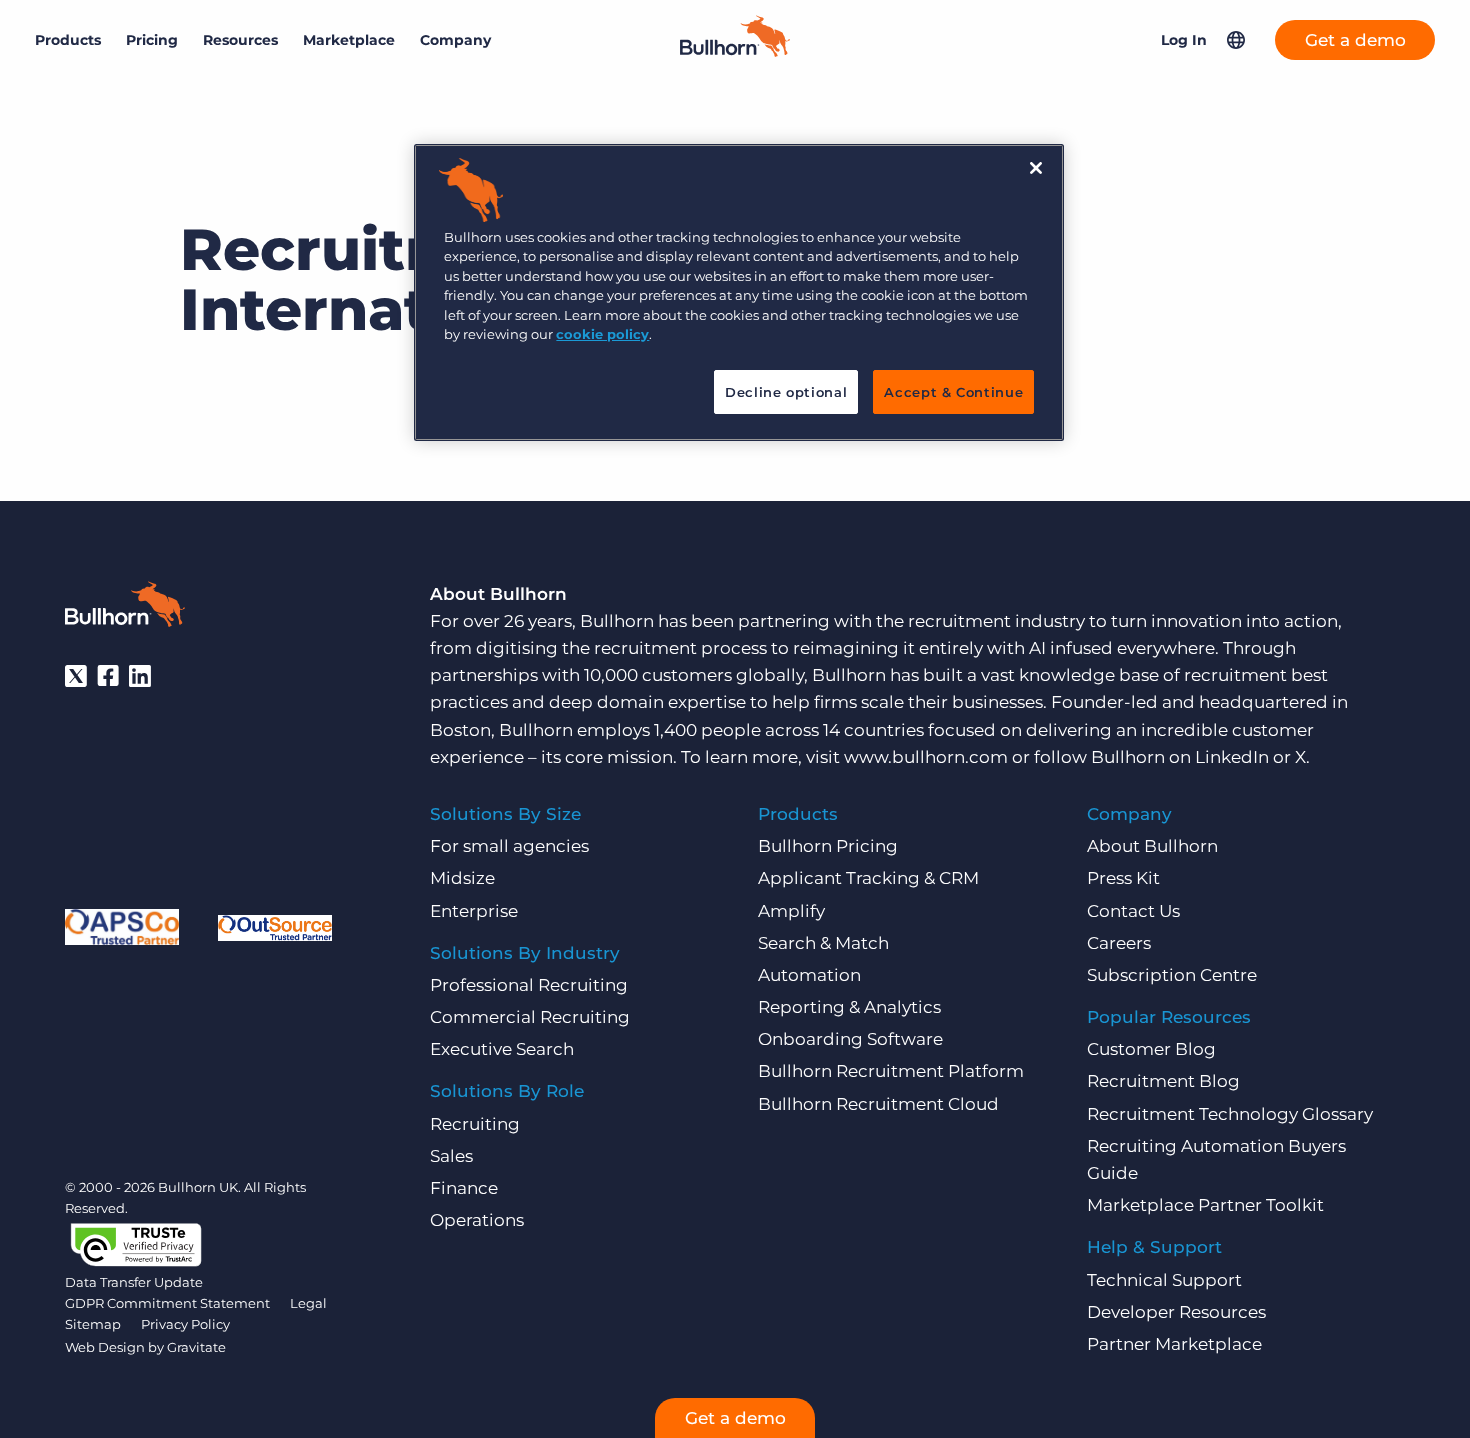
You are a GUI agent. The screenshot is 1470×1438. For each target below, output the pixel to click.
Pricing (152, 40)
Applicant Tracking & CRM (868, 878)
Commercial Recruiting (530, 1017)
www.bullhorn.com (926, 757)
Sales (451, 1156)
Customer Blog (1151, 1049)
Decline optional (786, 392)
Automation (809, 975)
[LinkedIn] (140, 676)
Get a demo (1355, 40)
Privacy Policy (185, 1324)
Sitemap (93, 1324)
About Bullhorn (1152, 846)
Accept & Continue (953, 392)
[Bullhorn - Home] (125, 608)
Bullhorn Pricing (828, 846)
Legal (308, 1303)
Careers (1119, 943)
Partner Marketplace (1174, 1344)
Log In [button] (1184, 40)
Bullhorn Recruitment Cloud (878, 1104)
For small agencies (509, 846)
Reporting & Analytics (849, 1007)
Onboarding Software (850, 1039)
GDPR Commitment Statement (167, 1303)
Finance (464, 1188)
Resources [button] (240, 40)
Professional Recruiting (529, 985)
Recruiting (475, 1124)
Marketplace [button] (349, 40)
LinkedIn (1232, 757)
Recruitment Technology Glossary (1230, 1114)
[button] (1236, 40)
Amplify (791, 911)
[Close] (1036, 168)
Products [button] (68, 40)
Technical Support (1164, 1280)
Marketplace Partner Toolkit (1205, 1205)
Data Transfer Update (134, 1282)
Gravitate (196, 1347)
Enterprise (474, 911)
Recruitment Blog (1163, 1081)
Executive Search (502, 1049)
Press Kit (1123, 878)
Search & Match (823, 943)
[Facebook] (108, 676)
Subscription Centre (1172, 975)
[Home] (735, 51)
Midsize (462, 878)
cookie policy (602, 334)
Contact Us (1133, 911)
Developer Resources (1176, 1312)
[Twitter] (76, 676)
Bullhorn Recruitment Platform (891, 1071)
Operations (477, 1220)
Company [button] (455, 40)
